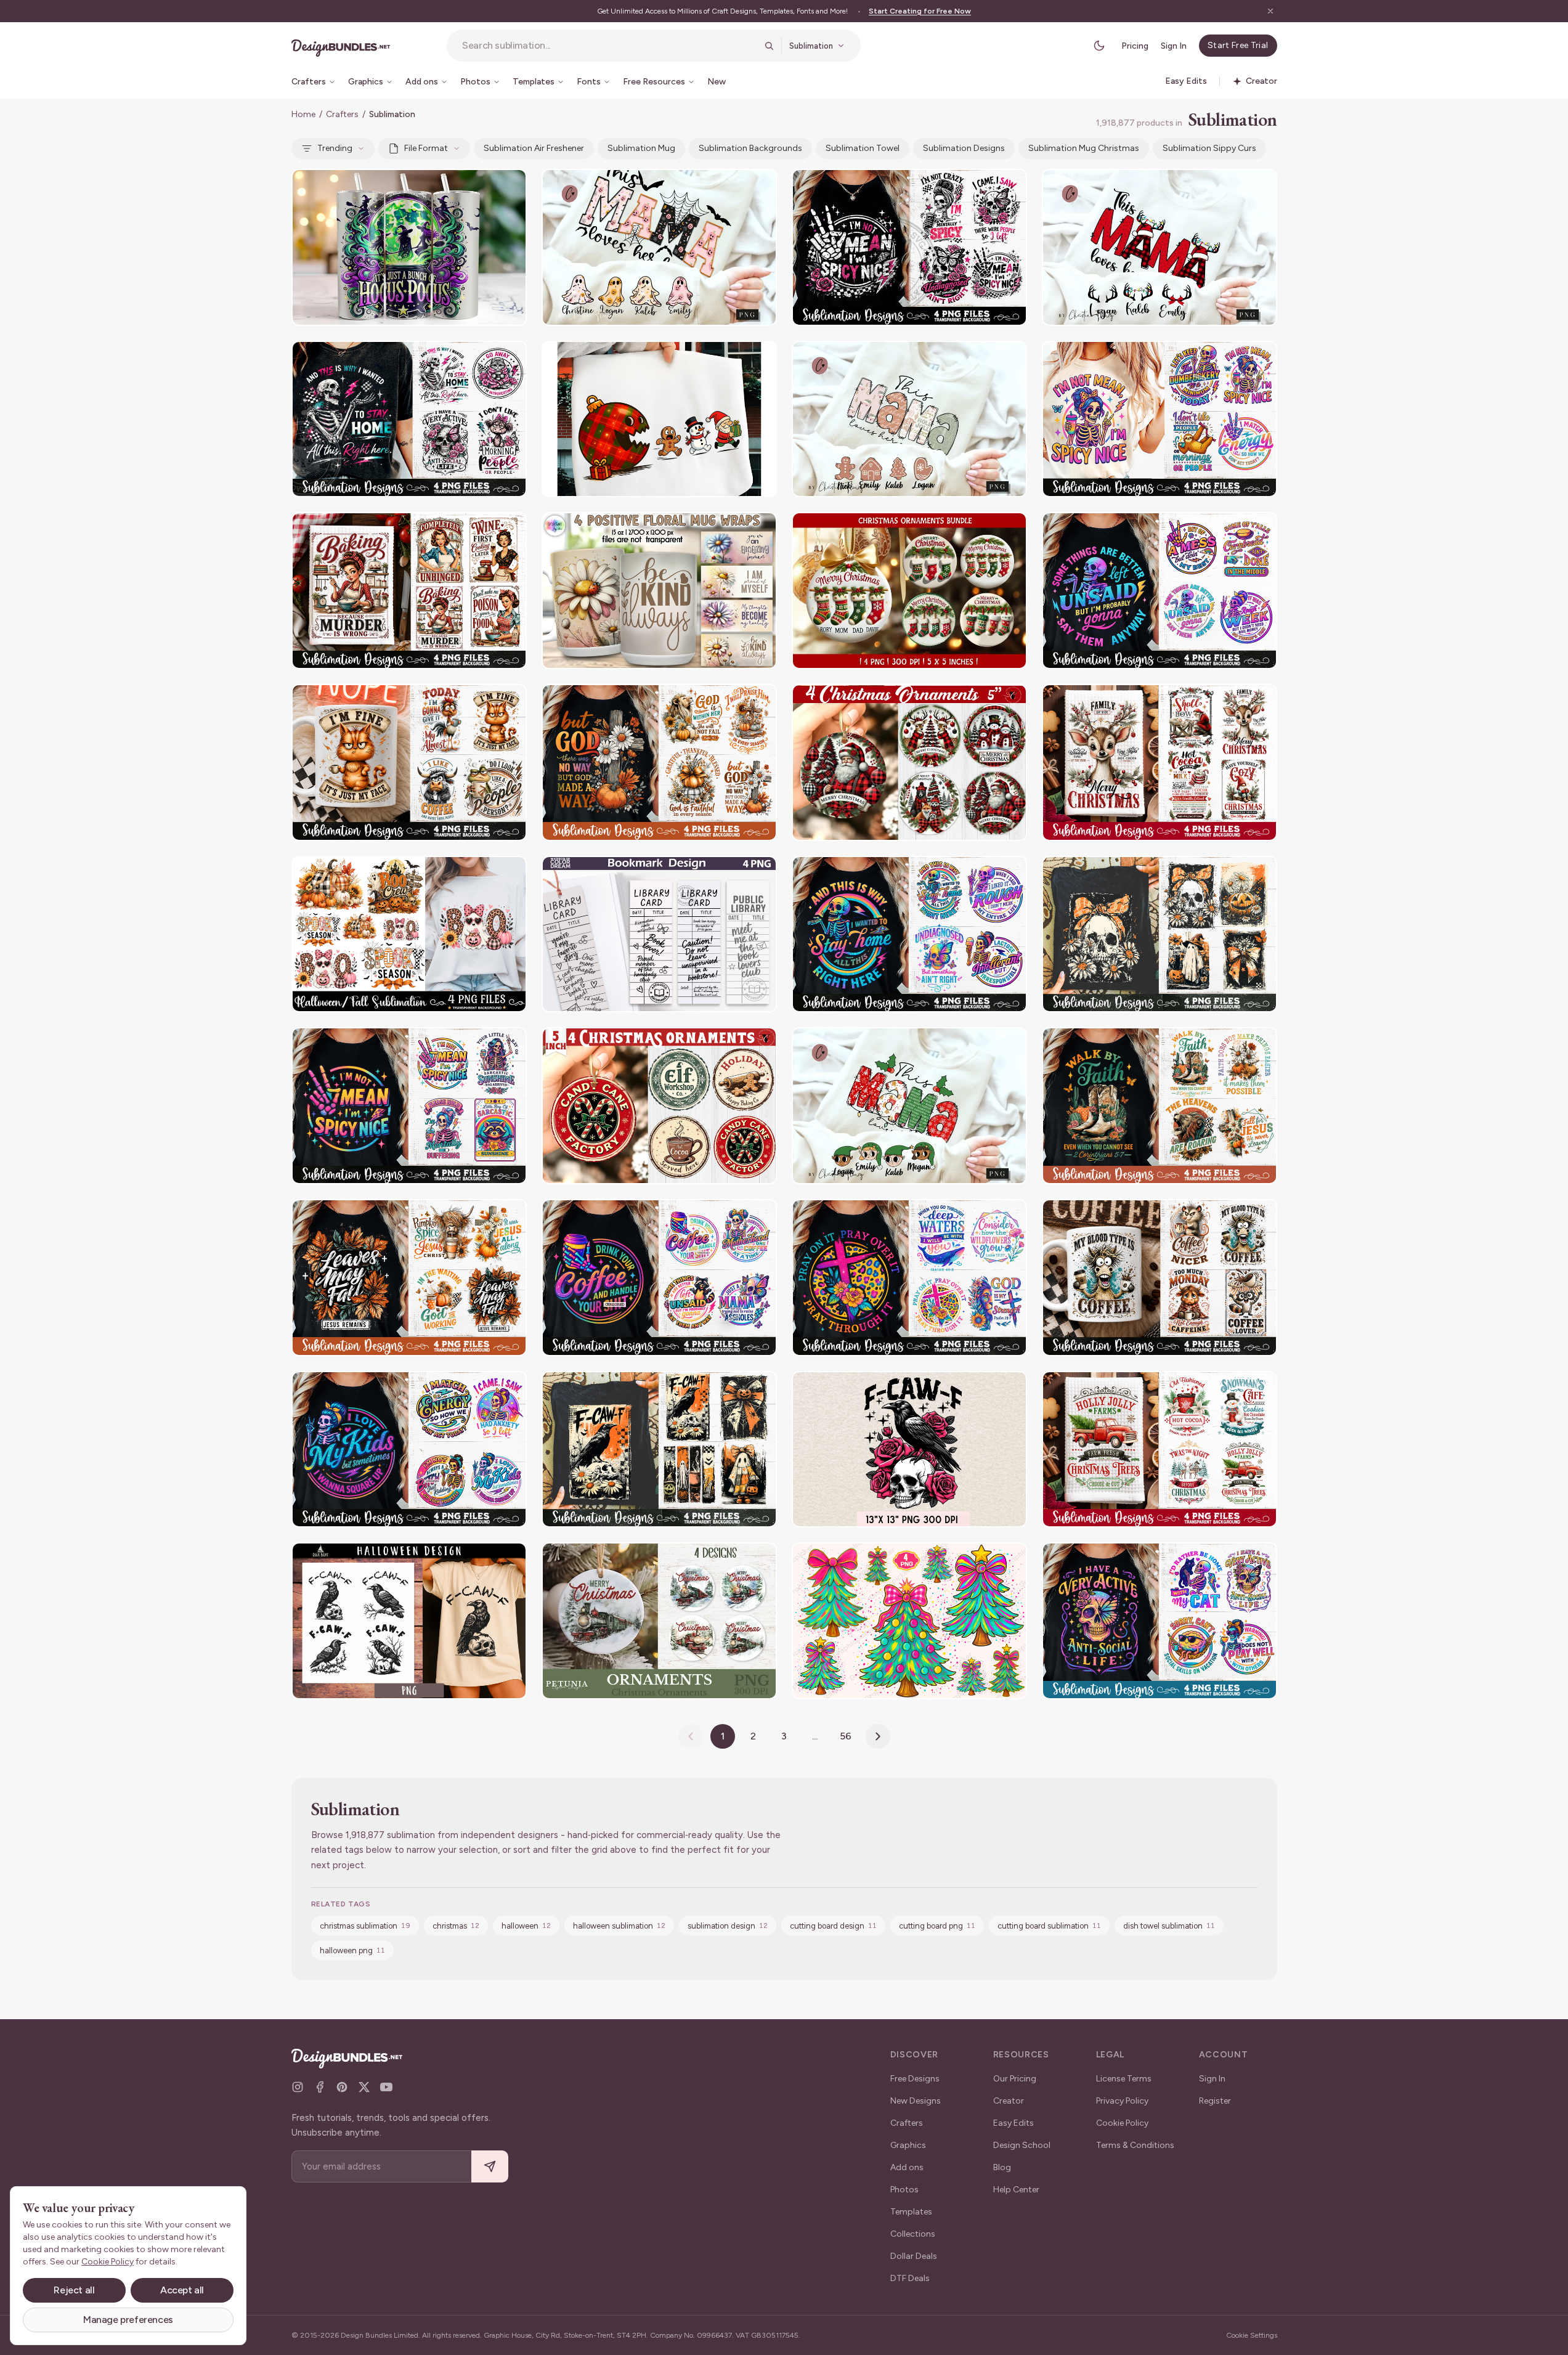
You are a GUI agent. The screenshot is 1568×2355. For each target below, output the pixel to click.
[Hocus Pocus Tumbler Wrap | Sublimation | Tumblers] (409, 247)
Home (303, 114)
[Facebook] (320, 2087)
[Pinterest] (342, 2087)
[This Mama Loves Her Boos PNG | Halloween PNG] (659, 247)
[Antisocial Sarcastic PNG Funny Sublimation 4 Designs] (409, 419)
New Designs (916, 2101)
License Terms (1124, 2079)
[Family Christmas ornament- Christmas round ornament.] (909, 591)
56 (846, 1736)
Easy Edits (1014, 2123)
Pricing (1135, 46)
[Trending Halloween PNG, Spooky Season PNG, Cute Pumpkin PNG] (409, 934)
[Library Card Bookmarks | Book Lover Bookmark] (659, 934)
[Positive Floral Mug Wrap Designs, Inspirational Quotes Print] (659, 591)
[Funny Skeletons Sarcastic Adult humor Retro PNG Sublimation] (659, 1278)
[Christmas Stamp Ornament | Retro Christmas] (659, 1106)
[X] (364, 2087)
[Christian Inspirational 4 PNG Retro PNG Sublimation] (909, 1278)
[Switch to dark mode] (1099, 46)
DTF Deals (910, 2278)
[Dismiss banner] (1270, 11)
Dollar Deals (914, 2256)
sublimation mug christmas (1084, 148)
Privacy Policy (1122, 2101)
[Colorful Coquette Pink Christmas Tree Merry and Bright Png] (909, 1621)
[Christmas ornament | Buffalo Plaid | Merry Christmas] (909, 763)
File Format (426, 148)
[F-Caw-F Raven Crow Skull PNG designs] (409, 1621)
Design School (1022, 2145)
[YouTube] (386, 2087)
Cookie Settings (1252, 2335)
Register (1215, 2101)
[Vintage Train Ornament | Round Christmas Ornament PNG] (659, 1621)
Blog (1002, 2167)
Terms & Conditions (1135, 2145)
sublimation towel (863, 148)
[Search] (769, 46)
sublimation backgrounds (750, 148)
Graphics (908, 2145)
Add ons (907, 2167)
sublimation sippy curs (1209, 148)
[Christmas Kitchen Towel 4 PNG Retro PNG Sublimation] (1160, 763)
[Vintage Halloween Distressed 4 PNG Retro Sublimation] (1160, 934)
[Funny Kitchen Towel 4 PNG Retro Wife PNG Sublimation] (409, 591)
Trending (335, 148)
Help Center (1016, 2190)
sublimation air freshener (534, 148)
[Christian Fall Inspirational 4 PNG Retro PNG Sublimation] (659, 763)
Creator (1009, 2101)
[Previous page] (691, 1736)
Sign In (1174, 46)
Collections (913, 2234)
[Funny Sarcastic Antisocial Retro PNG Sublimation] (1160, 1621)
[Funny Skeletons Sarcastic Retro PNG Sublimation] (1160, 419)
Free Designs (915, 2079)
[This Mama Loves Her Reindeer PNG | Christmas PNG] (1160, 247)
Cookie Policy (1122, 2123)
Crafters (342, 114)
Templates (911, 2212)
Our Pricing (1015, 2079)
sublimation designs (964, 148)
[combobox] (609, 46)
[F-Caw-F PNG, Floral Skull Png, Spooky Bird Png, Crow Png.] (909, 1450)
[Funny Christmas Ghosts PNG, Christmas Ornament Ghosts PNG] (659, 419)
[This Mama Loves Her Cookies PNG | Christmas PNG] (909, 419)
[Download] (484, 186)
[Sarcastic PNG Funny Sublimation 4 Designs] (909, 247)
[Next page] (878, 1736)
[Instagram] (298, 2087)
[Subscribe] (490, 2167)
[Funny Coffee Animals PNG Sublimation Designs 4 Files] (409, 763)
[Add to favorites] (510, 186)
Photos (904, 2190)
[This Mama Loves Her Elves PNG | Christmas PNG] (909, 1106)
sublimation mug (641, 148)
